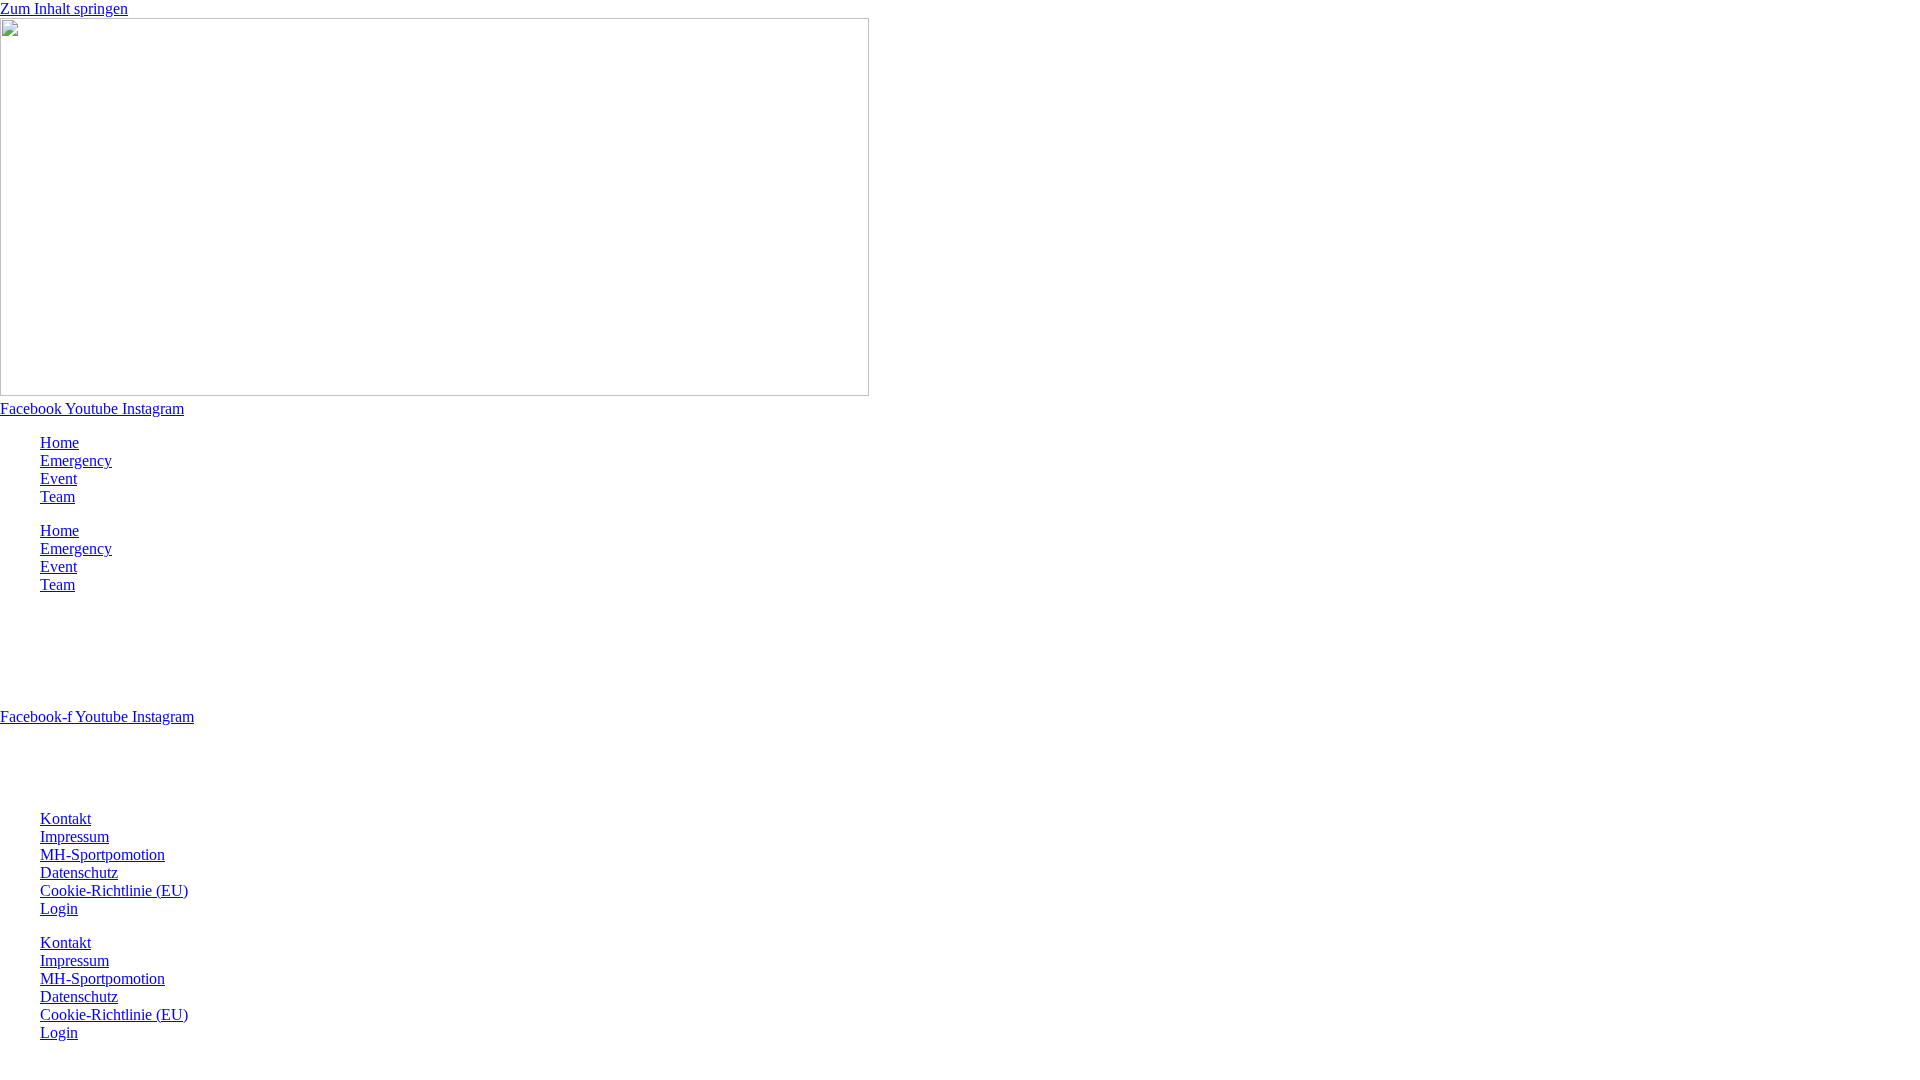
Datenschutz (79, 872)
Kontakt (65, 818)
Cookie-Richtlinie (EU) (114, 890)
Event (58, 478)
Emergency (76, 460)
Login (59, 908)
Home (59, 442)
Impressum (74, 836)
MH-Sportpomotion (102, 854)
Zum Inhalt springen (64, 8)
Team (57, 496)
